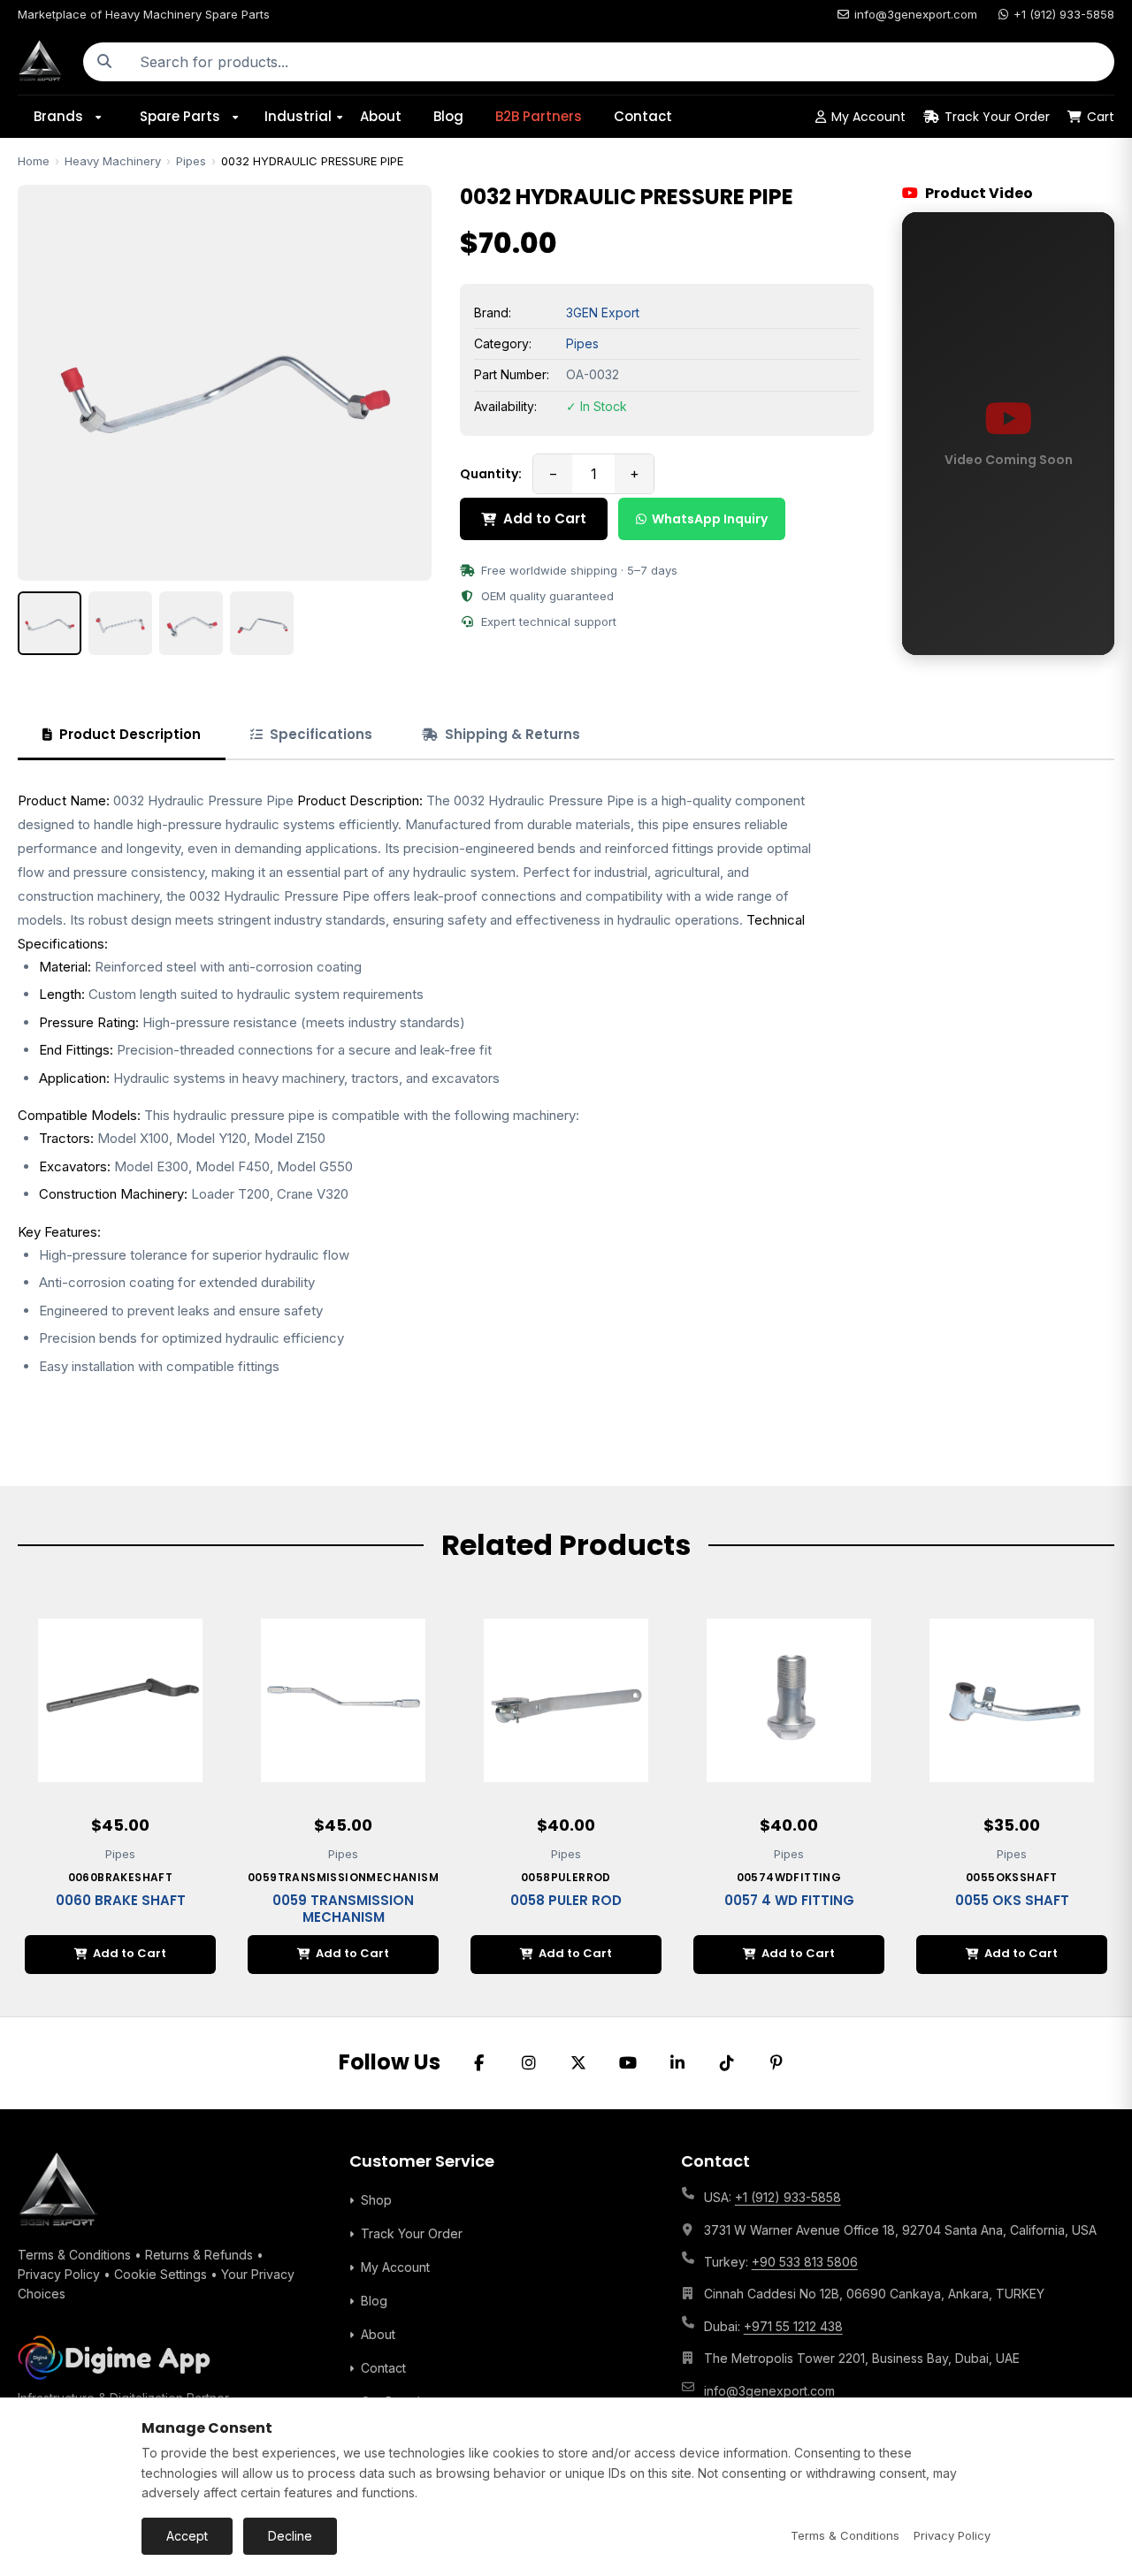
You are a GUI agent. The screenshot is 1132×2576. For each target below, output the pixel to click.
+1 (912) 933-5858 (1064, 14)
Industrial (298, 116)
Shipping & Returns (512, 734)
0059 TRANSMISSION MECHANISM (343, 1909)
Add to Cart (545, 518)
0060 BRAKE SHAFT (121, 1900)
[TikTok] (727, 2063)
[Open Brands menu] (104, 117)
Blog (448, 116)
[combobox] (620, 62)
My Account (868, 117)
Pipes (191, 161)
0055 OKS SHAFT (1012, 1900)
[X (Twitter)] (578, 2063)
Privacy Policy (59, 2274)
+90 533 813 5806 (805, 2262)
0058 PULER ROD (566, 1900)
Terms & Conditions (74, 2255)
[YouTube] (628, 2063)
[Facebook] (479, 2063)
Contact (643, 116)
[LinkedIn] (677, 2063)
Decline (290, 2536)
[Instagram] (529, 2063)
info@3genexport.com (916, 14)
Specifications (321, 734)
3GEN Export (603, 312)
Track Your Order (997, 117)
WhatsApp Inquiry (710, 519)
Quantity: (491, 474)
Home (34, 161)
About (381, 116)
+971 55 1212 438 (793, 2326)
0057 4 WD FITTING (789, 1900)
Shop (376, 2200)
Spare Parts (180, 116)
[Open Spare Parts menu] (241, 117)
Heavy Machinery (113, 161)
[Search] (104, 62)
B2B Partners (539, 116)
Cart (1101, 117)
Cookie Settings (161, 2274)
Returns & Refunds (199, 2255)
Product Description (130, 734)
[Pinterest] (776, 2063)
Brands (58, 116)
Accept (187, 2536)
